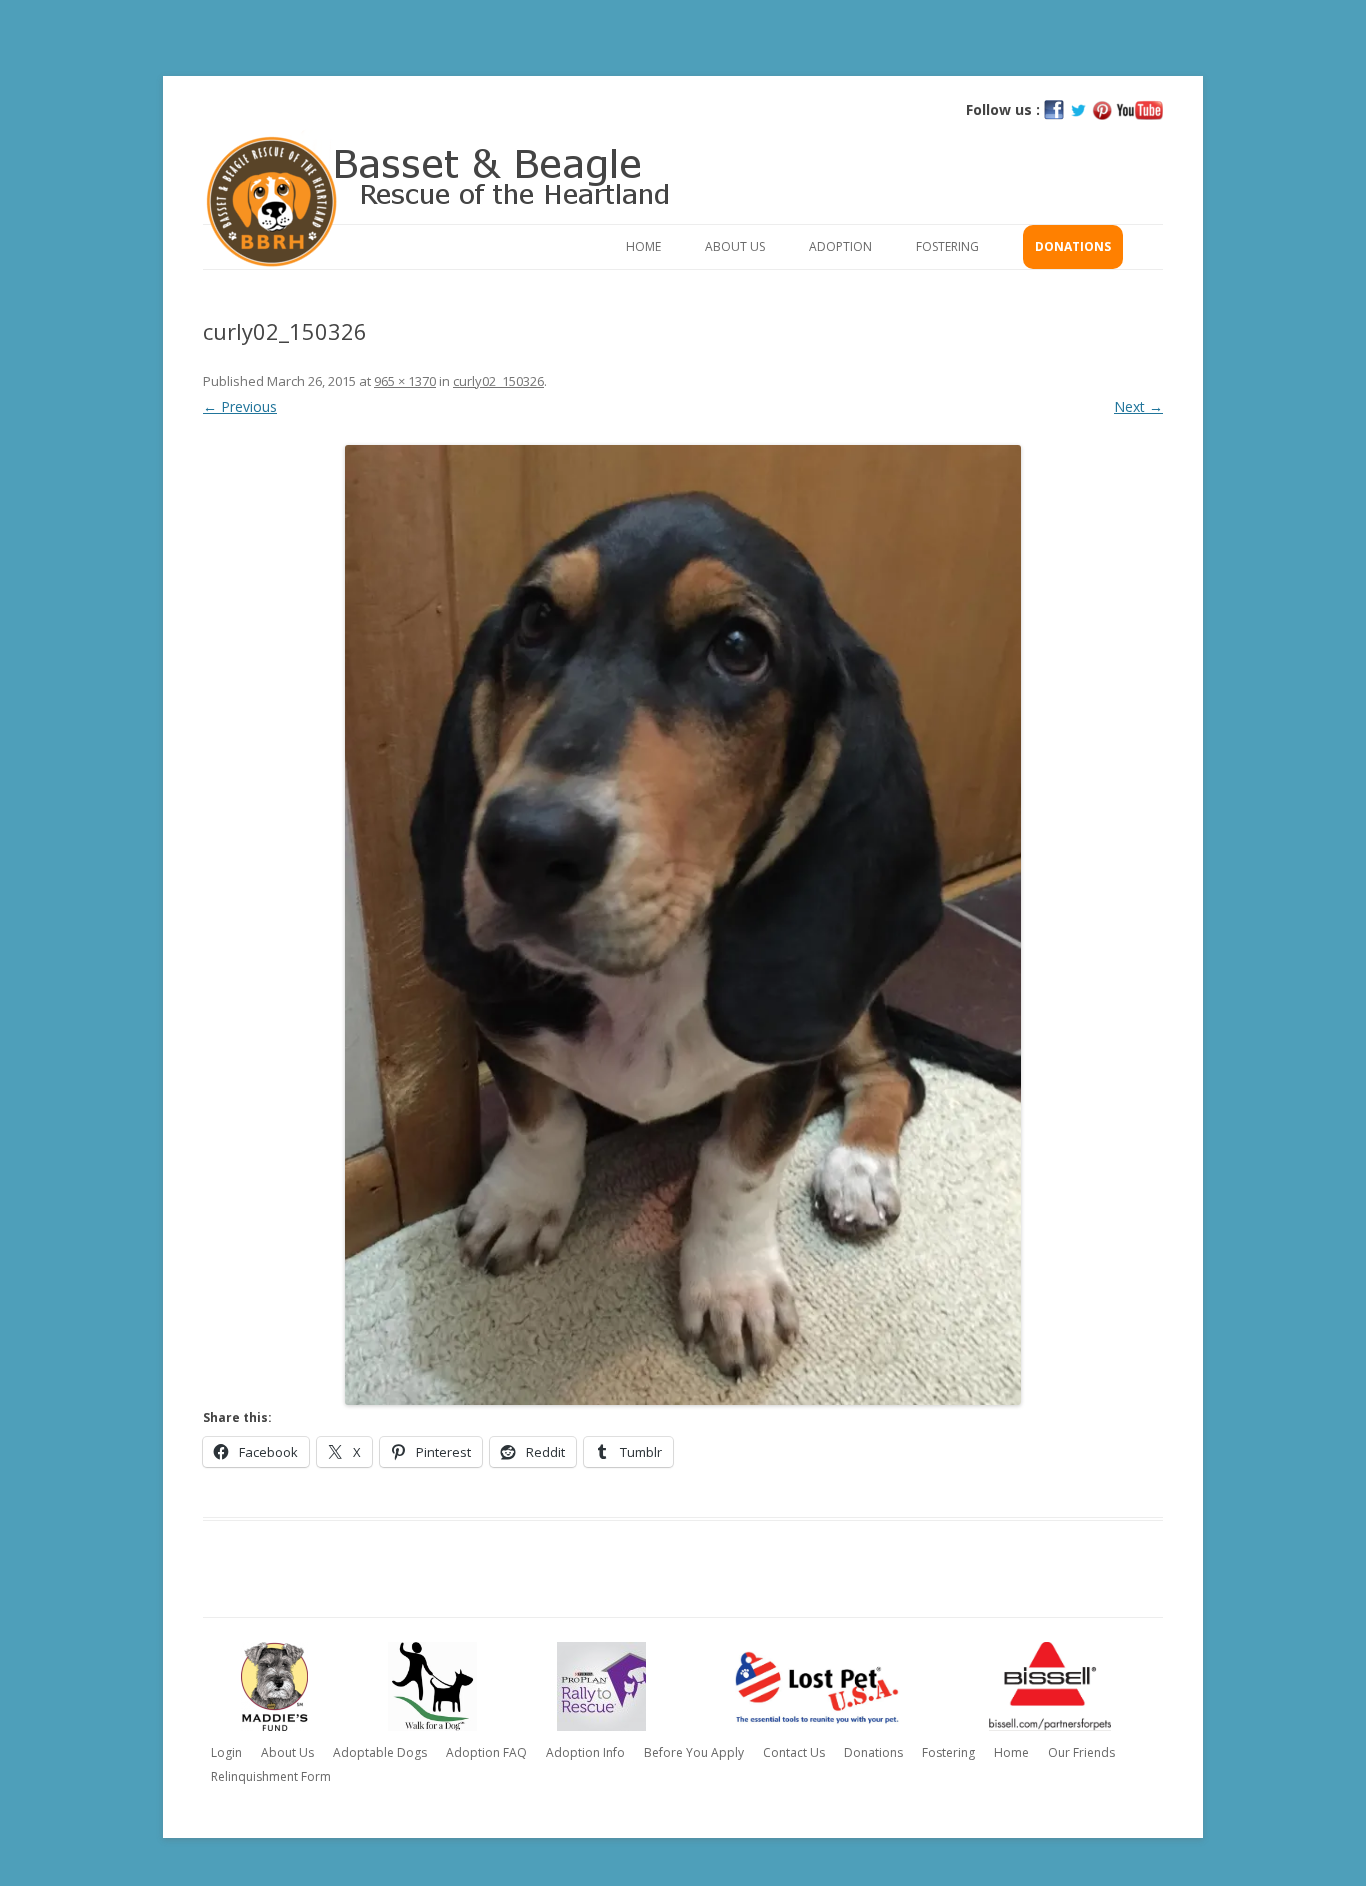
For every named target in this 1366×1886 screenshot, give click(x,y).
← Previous (240, 406)
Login (226, 1752)
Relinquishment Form (271, 1776)
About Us (735, 246)
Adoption (840, 246)
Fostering (947, 246)
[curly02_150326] (683, 925)
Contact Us (794, 1752)
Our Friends (1081, 1752)
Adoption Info (585, 1752)
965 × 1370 (405, 381)
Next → (1138, 406)
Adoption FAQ (486, 1752)
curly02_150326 (498, 381)
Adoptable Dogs (380, 1752)
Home (643, 246)
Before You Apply (694, 1752)
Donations (1073, 246)
